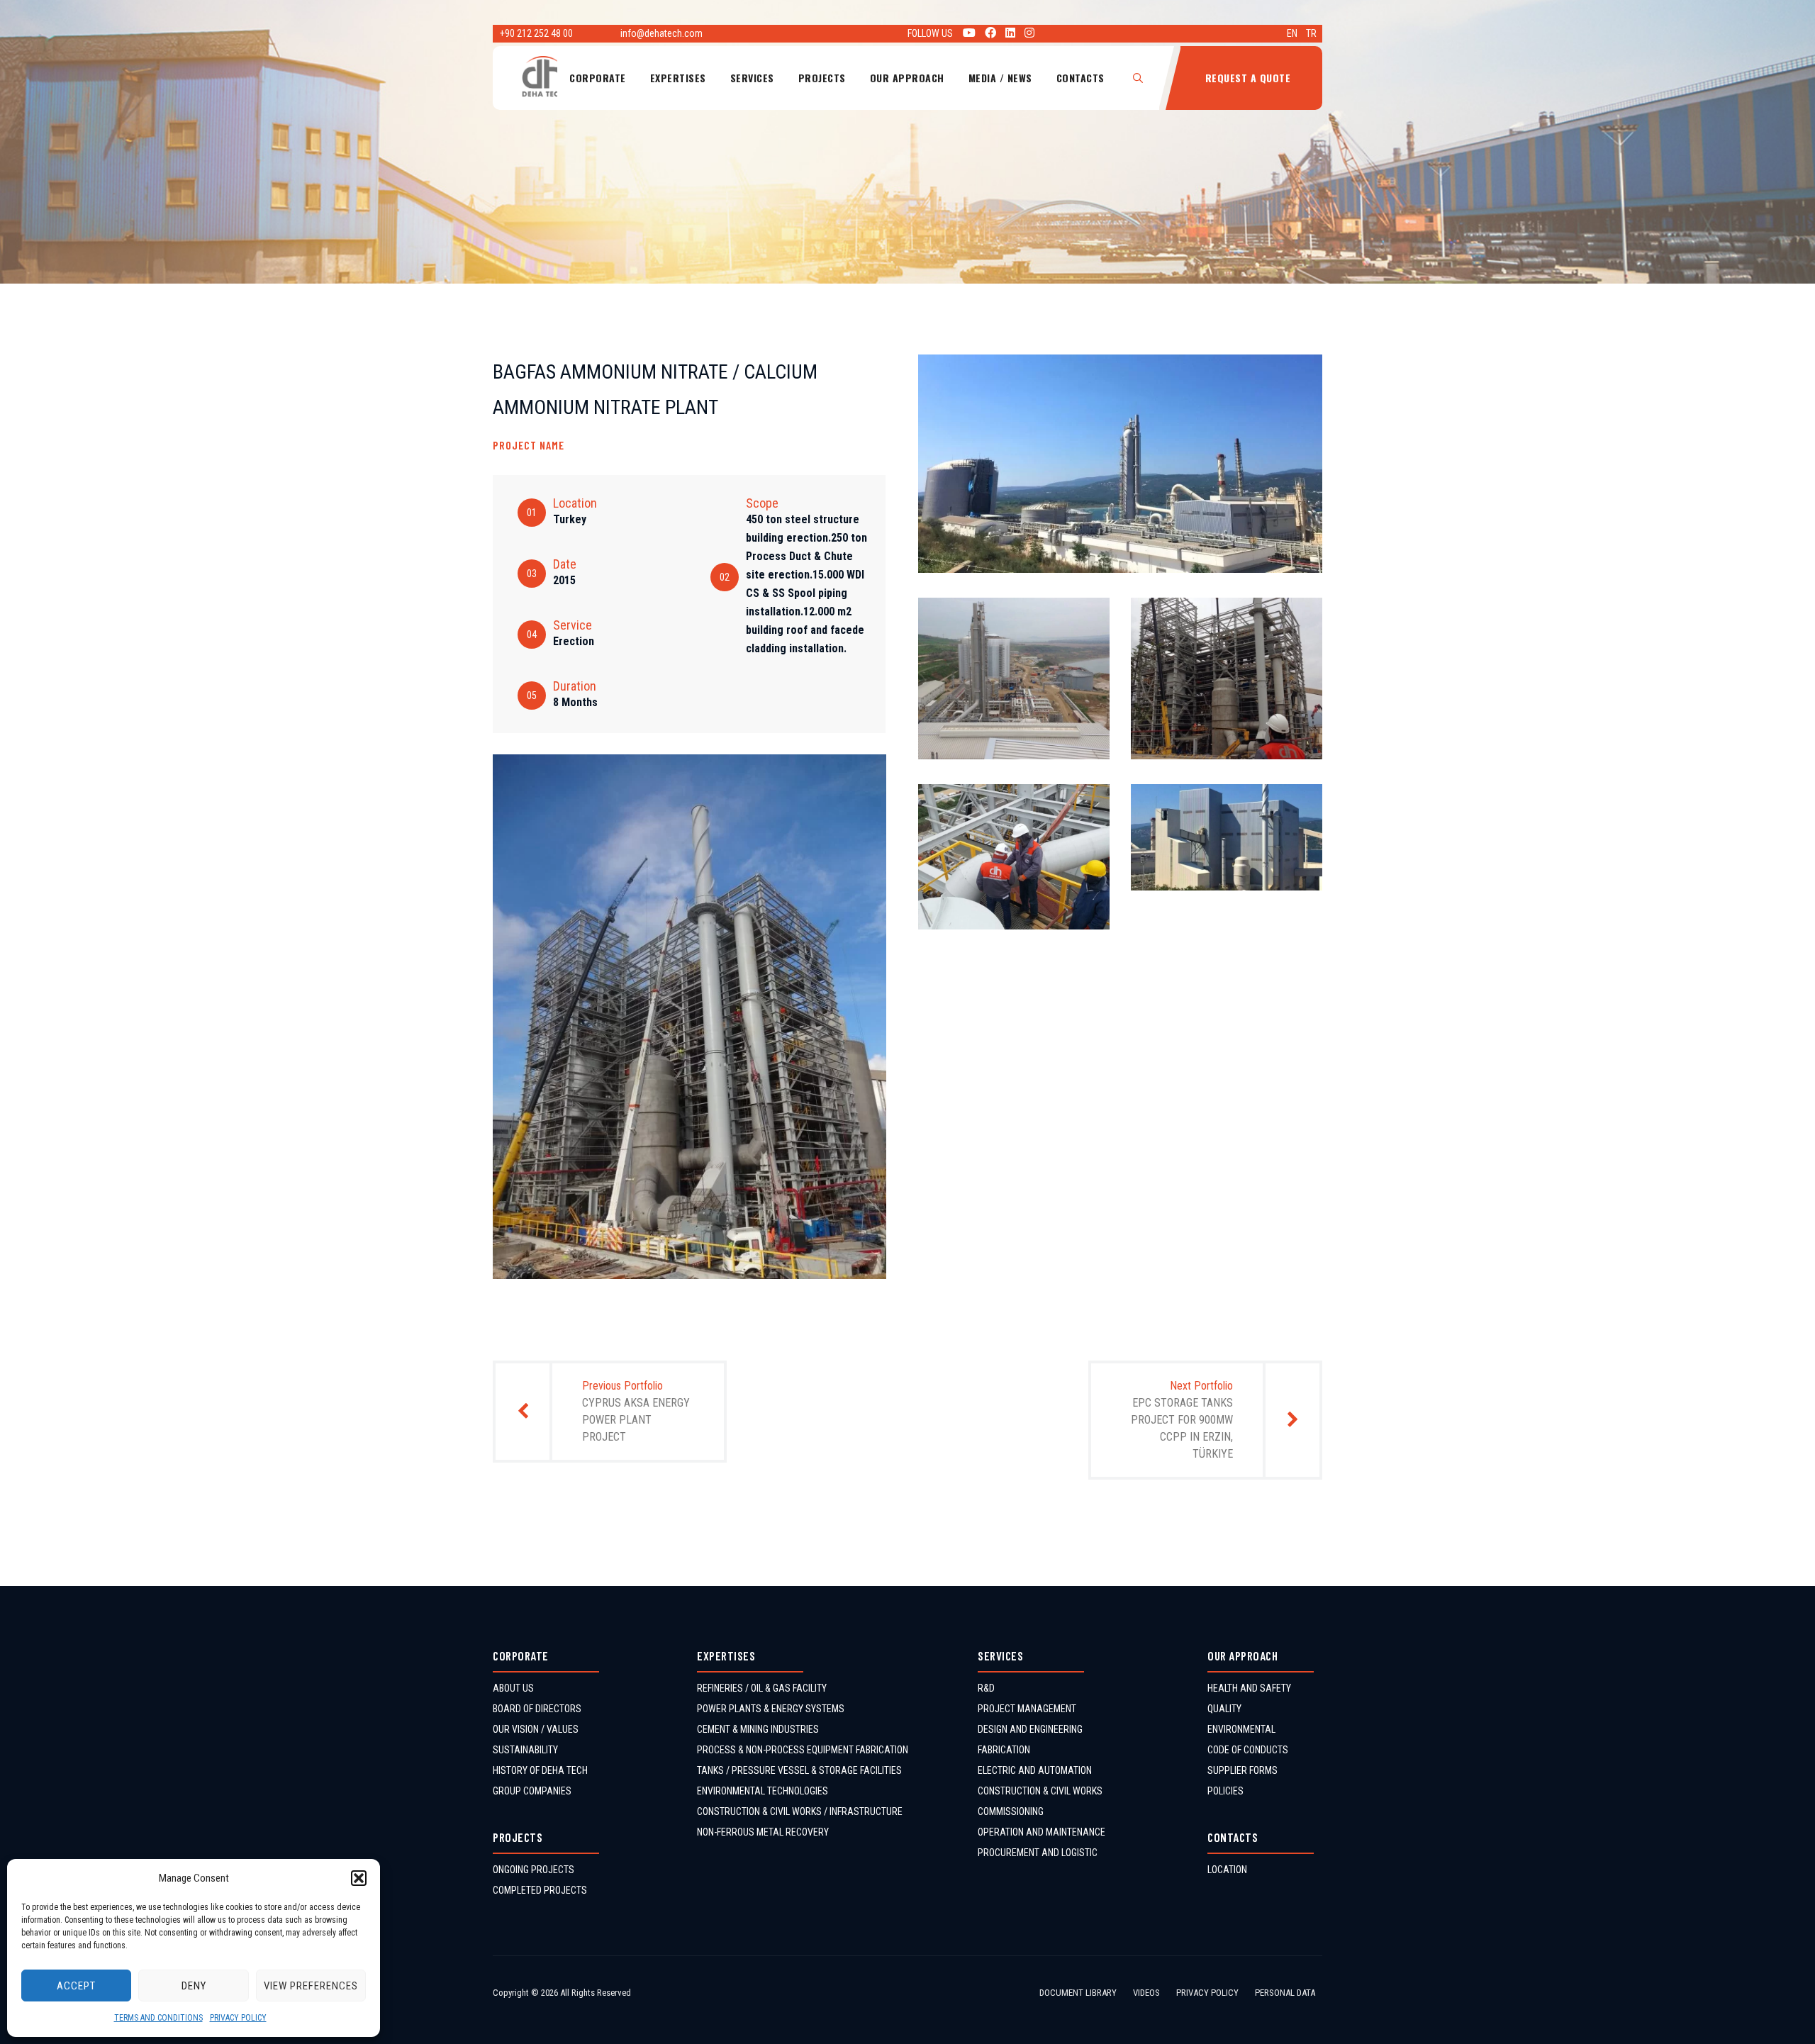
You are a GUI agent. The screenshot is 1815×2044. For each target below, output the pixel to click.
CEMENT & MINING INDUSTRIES (758, 1729)
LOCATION (1227, 1870)
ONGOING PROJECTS (534, 1870)
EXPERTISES (678, 78)
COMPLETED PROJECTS (540, 1890)
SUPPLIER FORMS (1242, 1770)
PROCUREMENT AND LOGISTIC (1038, 1853)
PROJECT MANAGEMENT (1027, 1709)
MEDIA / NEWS (1000, 78)
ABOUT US (513, 1688)
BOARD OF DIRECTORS (537, 1709)
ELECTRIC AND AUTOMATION (1035, 1770)
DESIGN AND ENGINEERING (1030, 1729)
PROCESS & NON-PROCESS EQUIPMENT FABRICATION (803, 1750)
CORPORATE (598, 78)
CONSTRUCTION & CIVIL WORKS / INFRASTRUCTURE (800, 1811)
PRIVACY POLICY (238, 2018)
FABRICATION (1004, 1750)
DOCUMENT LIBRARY (1078, 1993)
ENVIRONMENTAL (1241, 1729)
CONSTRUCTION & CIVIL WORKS (1040, 1791)
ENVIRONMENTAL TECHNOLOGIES (763, 1791)
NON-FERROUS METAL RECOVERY (763, 1832)
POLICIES (1225, 1791)
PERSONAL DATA (1285, 1993)
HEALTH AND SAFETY (1249, 1688)
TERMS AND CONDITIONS (158, 2018)
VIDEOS (1146, 1993)
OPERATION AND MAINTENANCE (1041, 1832)
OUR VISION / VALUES (536, 1729)
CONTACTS (1080, 78)
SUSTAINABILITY (525, 1750)
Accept (76, 1986)
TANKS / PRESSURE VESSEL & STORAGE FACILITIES (799, 1770)
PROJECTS (822, 78)
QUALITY (1224, 1709)
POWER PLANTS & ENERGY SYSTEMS (771, 1709)
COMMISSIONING (1011, 1811)
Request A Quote (1248, 78)
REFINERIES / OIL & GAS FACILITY (762, 1688)
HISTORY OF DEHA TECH (540, 1770)
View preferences (311, 1986)
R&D (986, 1688)
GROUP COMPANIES (532, 1791)
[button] (359, 1878)
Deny (194, 1986)
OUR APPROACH (907, 78)
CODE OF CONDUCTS (1248, 1750)
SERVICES (752, 78)
